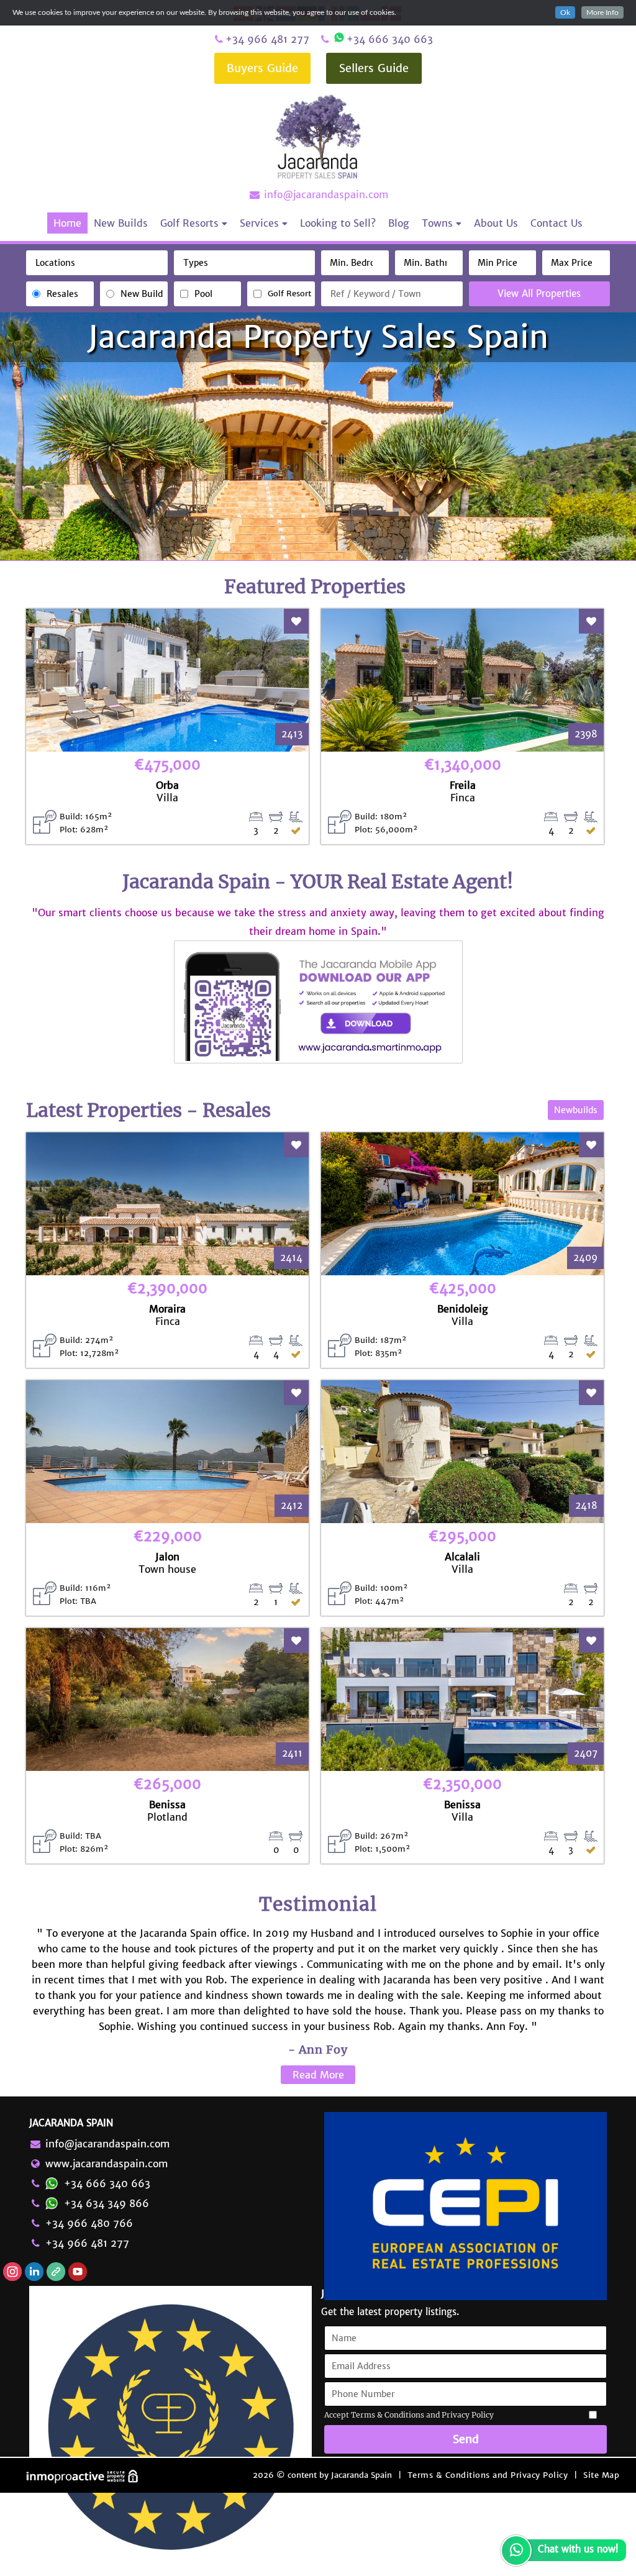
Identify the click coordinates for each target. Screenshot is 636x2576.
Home (67, 223)
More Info (602, 12)
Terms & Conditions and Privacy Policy (488, 2475)
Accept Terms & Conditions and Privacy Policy (409, 2415)
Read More (318, 2075)
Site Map (601, 2475)
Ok (565, 12)
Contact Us (556, 223)
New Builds (121, 223)
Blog (399, 223)
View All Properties (539, 294)
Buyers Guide (262, 68)
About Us (496, 223)
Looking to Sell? (338, 223)
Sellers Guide (374, 68)
